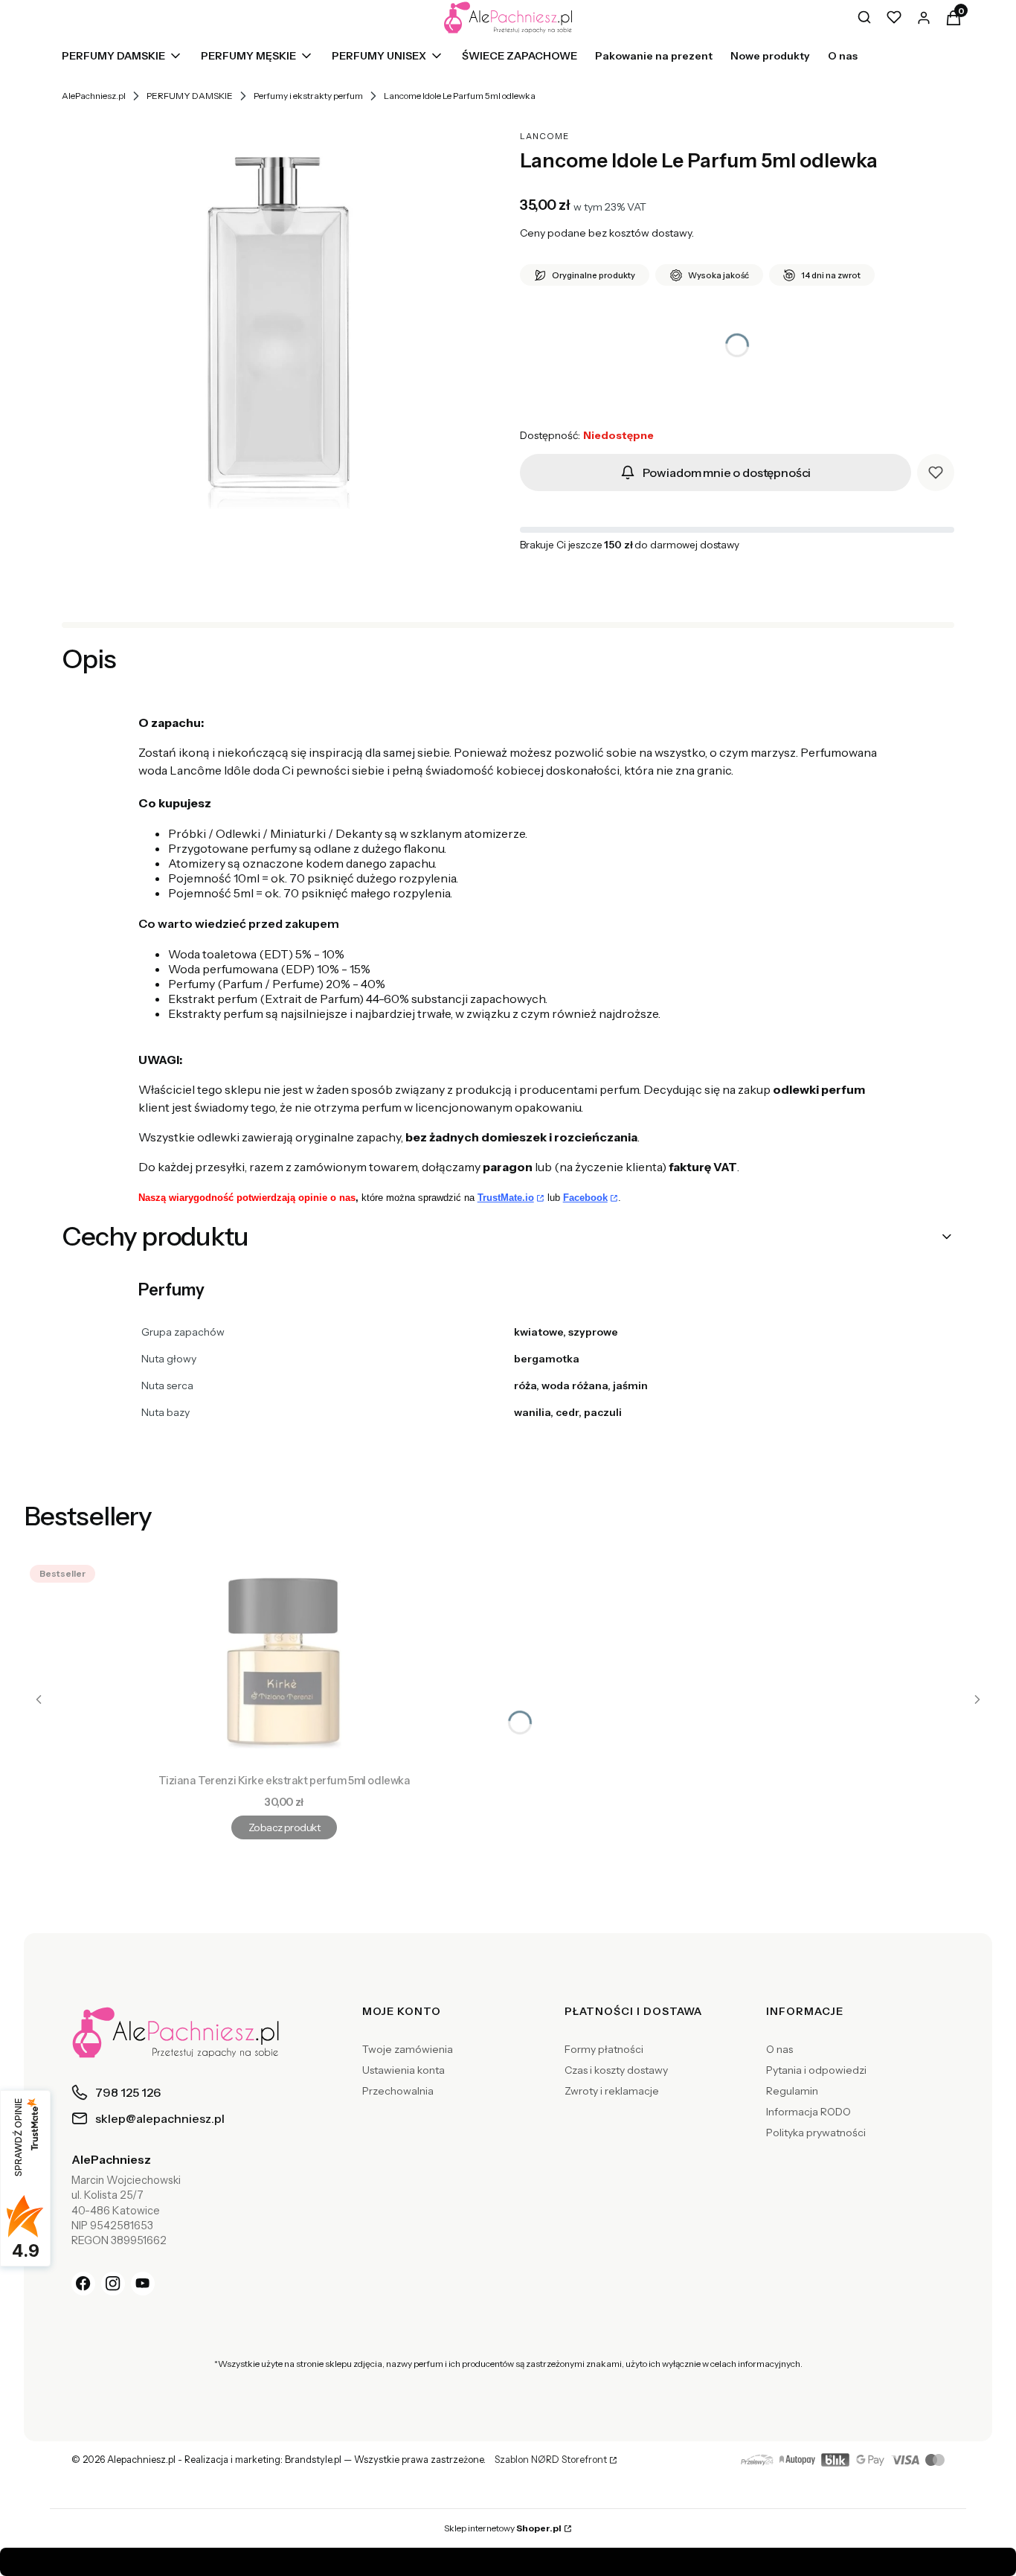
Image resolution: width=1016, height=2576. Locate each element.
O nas (779, 2049)
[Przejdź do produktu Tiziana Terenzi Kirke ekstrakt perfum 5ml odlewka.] (284, 1663)
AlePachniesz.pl (94, 96)
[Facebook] (83, 2284)
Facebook (585, 1198)
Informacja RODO (808, 2112)
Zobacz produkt (284, 1827)
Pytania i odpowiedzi (816, 2070)
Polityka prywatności (816, 2133)
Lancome (544, 136)
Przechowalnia (398, 2091)
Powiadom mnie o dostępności (727, 472)
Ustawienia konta (403, 2070)
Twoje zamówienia (408, 2049)
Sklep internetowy (503, 2528)
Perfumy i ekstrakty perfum (308, 96)
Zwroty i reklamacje (612, 2091)
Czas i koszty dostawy (616, 2070)
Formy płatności (604, 2049)
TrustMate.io (506, 1198)
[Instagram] (113, 2284)
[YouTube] (143, 2284)
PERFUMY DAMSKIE (190, 96)
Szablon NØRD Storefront (551, 2460)
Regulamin (792, 2091)
